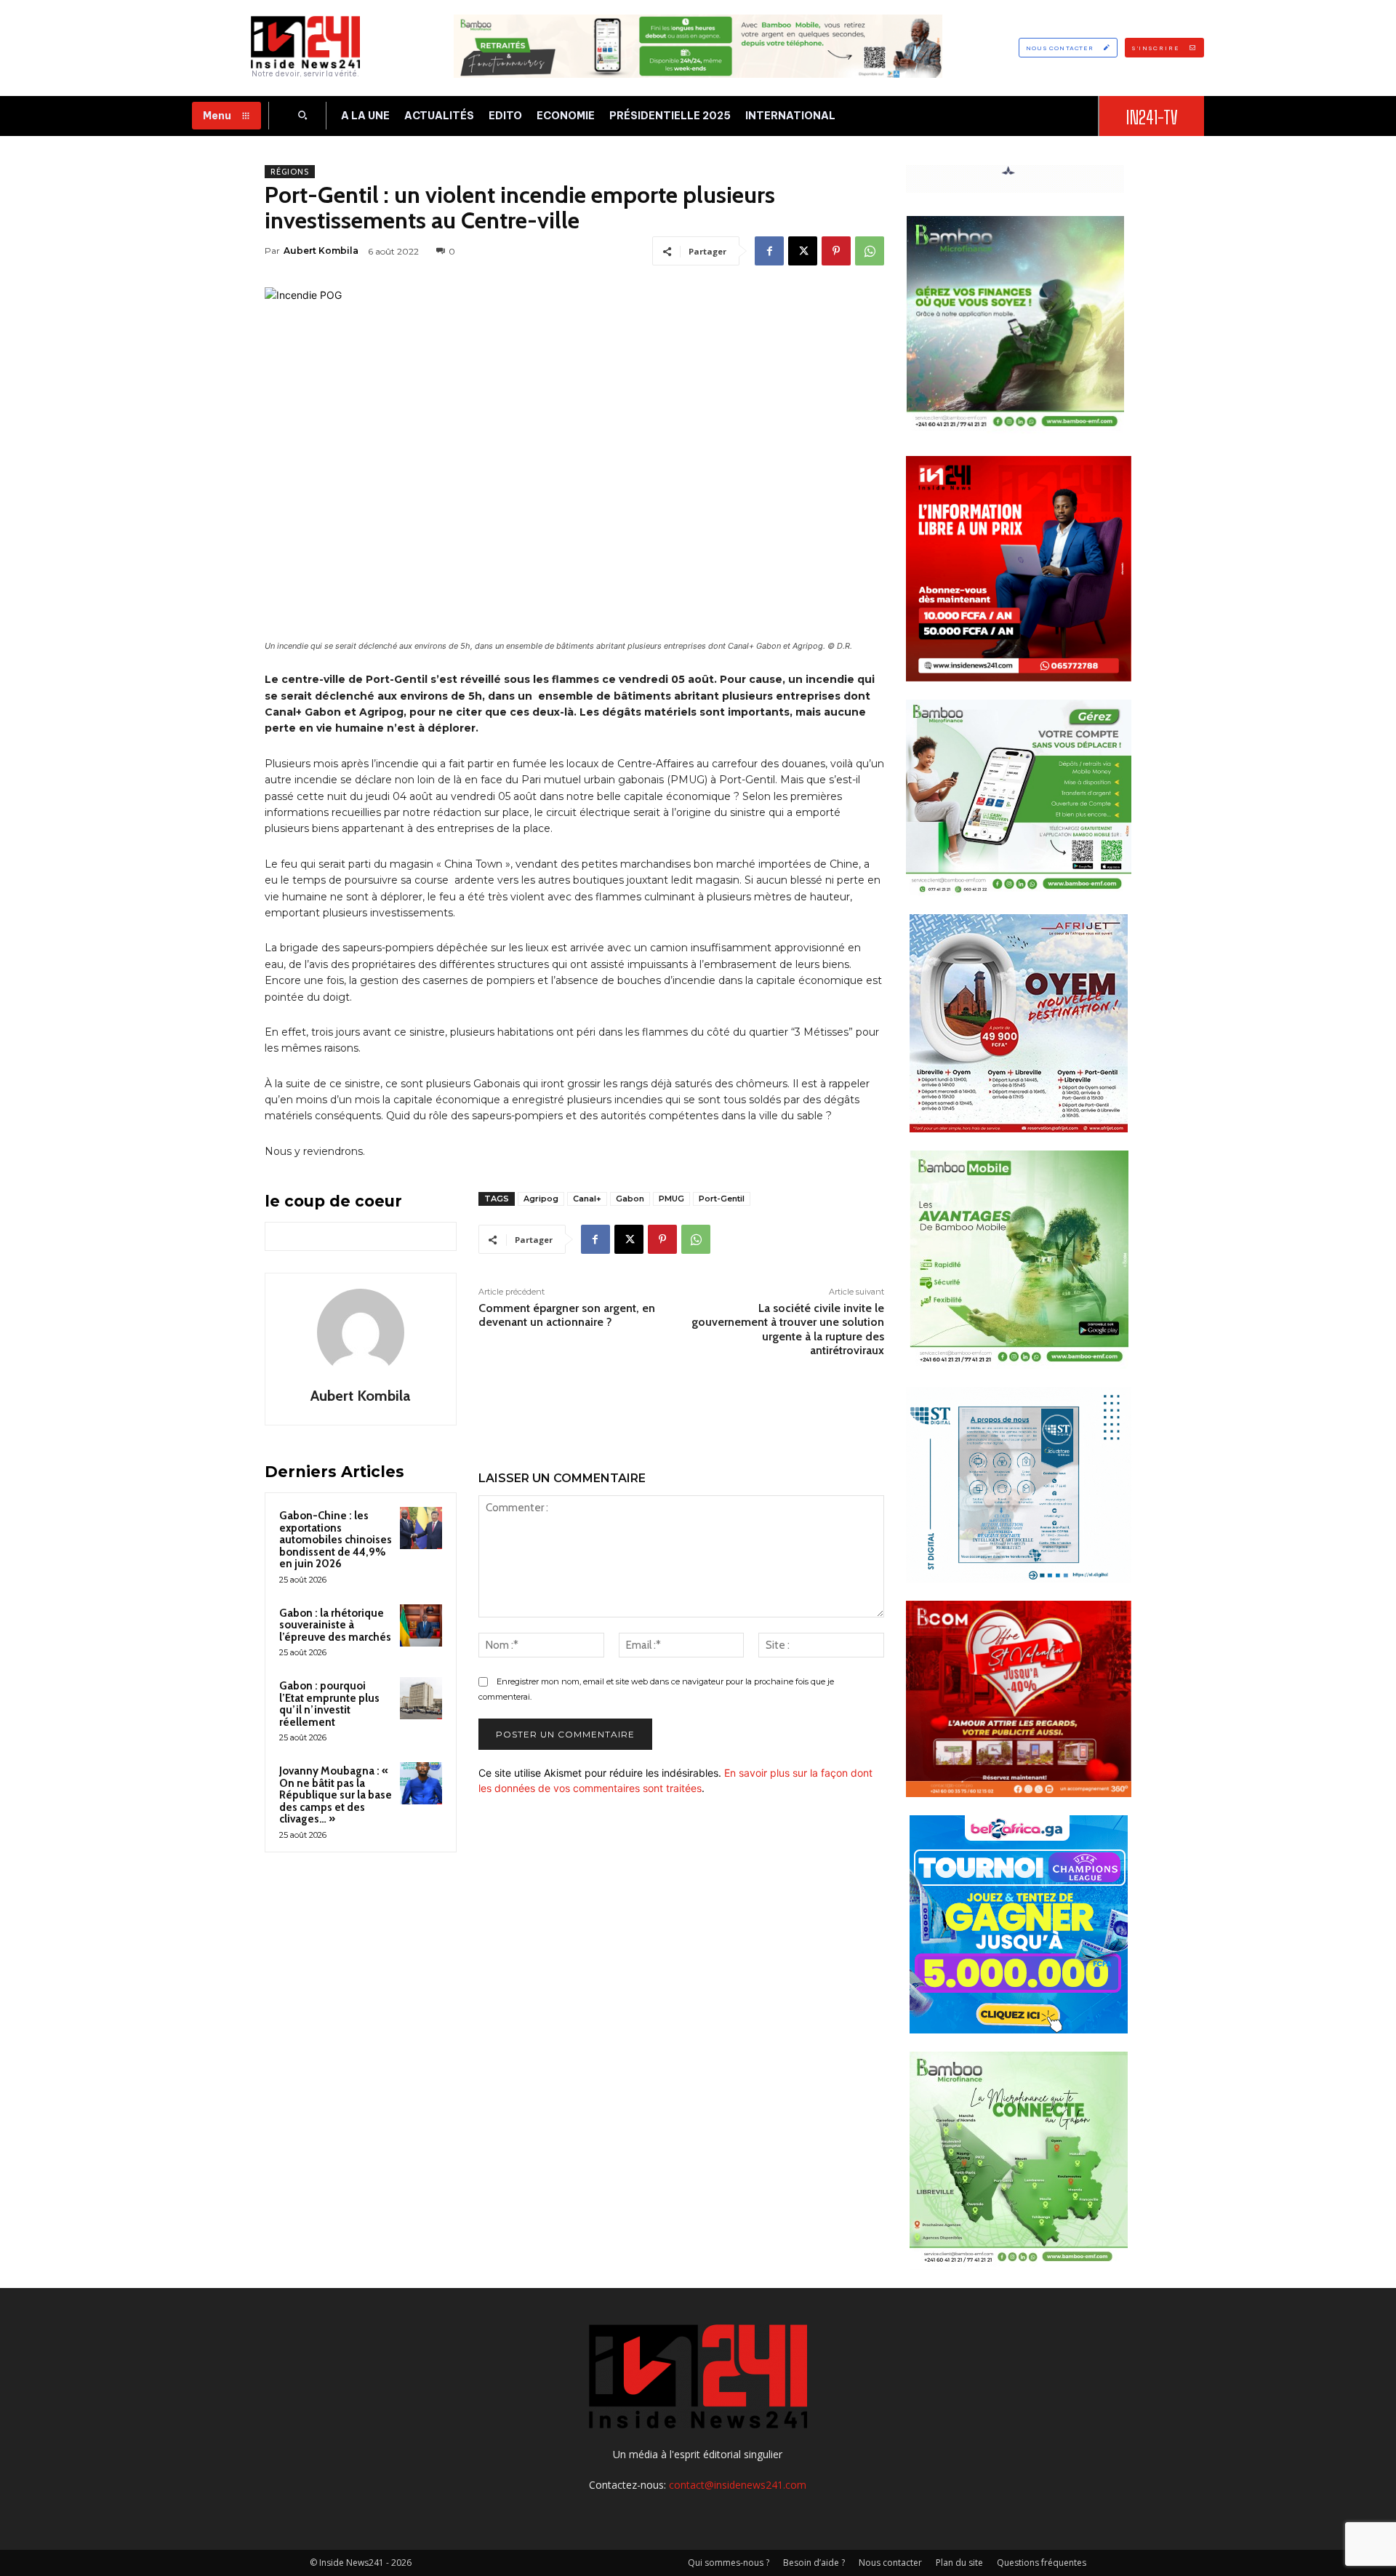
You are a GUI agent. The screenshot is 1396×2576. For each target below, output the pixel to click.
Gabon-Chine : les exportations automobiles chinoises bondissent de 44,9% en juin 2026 (336, 1540)
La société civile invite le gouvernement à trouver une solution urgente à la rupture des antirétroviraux (788, 1329)
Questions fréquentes (1042, 2563)
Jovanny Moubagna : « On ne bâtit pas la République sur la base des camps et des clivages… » (336, 1795)
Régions (290, 172)
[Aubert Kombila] (361, 1332)
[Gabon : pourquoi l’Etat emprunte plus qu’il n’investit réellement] (421, 1698)
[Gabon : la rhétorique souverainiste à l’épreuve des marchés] (421, 1625)
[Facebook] (769, 251)
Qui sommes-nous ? (729, 2563)
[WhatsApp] (870, 251)
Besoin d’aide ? (814, 2563)
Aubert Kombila (321, 251)
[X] (803, 251)
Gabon (630, 1199)
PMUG (671, 1199)
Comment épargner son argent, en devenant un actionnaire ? (567, 1315)
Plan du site (959, 2563)
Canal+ (587, 1199)
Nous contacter (890, 2563)
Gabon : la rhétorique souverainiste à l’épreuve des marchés (335, 1625)
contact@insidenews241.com (738, 2485)
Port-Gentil (722, 1199)
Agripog (541, 1199)
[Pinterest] (836, 251)
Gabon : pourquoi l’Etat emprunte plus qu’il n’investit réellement (329, 1704)
